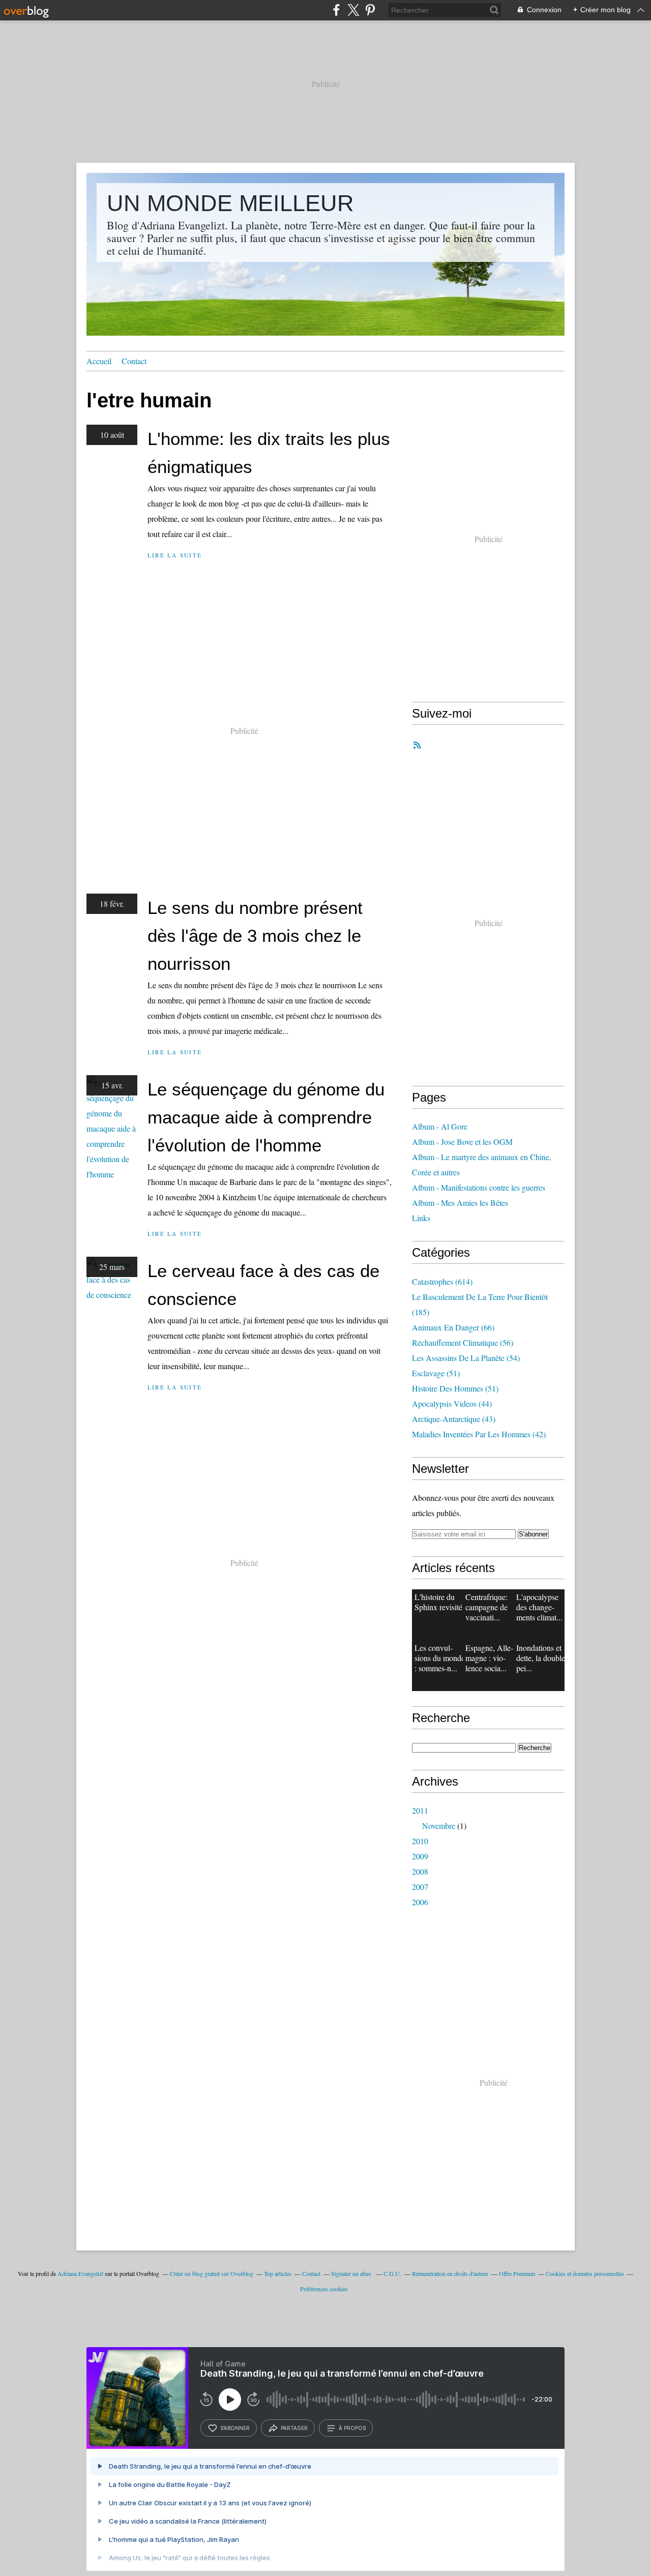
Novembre (439, 1826)
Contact (134, 361)
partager (294, 2428)
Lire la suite (175, 555)
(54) (466, 1358)
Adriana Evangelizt (80, 2273)
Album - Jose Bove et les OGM (462, 1142)
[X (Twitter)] (353, 10)
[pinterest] (370, 10)
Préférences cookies (324, 2289)
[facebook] (336, 10)
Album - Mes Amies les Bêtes (460, 1203)
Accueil (99, 361)
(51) (436, 1373)
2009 (420, 1856)
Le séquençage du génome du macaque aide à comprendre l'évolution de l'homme (266, 1117)
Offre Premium (517, 2273)
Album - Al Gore (440, 1126)
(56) (463, 1342)
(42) (479, 1434)
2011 (420, 1810)
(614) (442, 1281)
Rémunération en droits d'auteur (450, 2273)
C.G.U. (392, 2273)
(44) (452, 1403)
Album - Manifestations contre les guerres (479, 1187)
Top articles (278, 2273)
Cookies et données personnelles (585, 2273)
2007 (420, 1887)
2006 (420, 1902)
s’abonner (235, 2428)
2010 (420, 1841)
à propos (352, 2428)
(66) (453, 1327)
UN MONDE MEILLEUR (230, 203)
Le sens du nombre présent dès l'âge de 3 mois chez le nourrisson (255, 936)
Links (421, 1218)
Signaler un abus (352, 2273)
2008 (420, 1871)
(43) (454, 1419)
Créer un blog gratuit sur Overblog (212, 2273)
